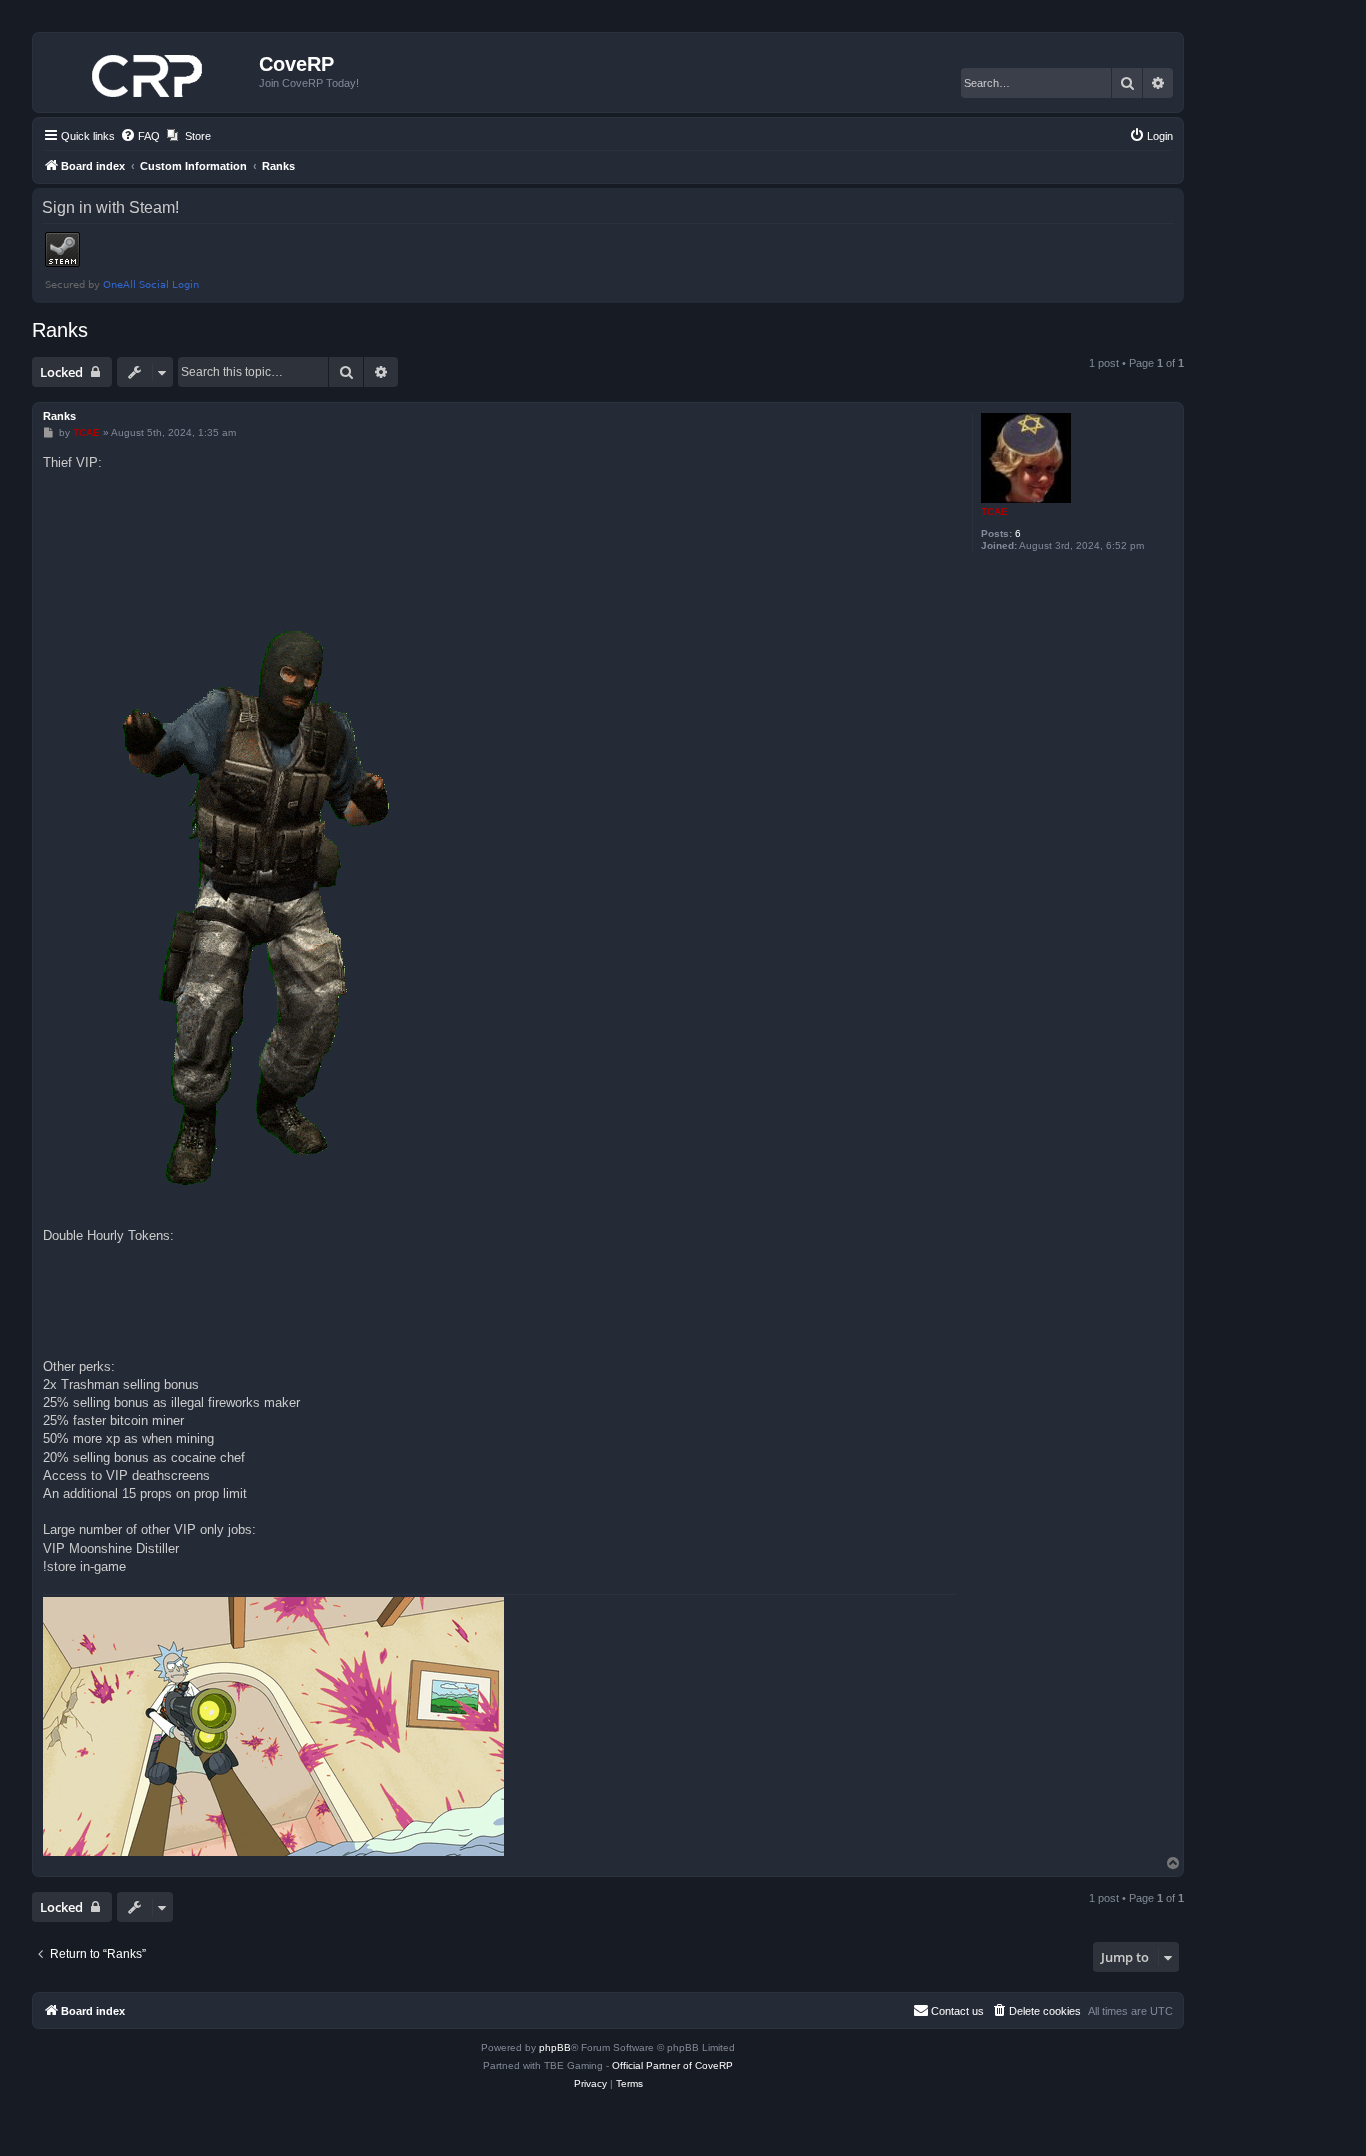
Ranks (60, 330)
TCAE (994, 511)
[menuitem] (140, 136)
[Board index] (148, 72)
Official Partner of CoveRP (672, 2065)
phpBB (555, 2047)
